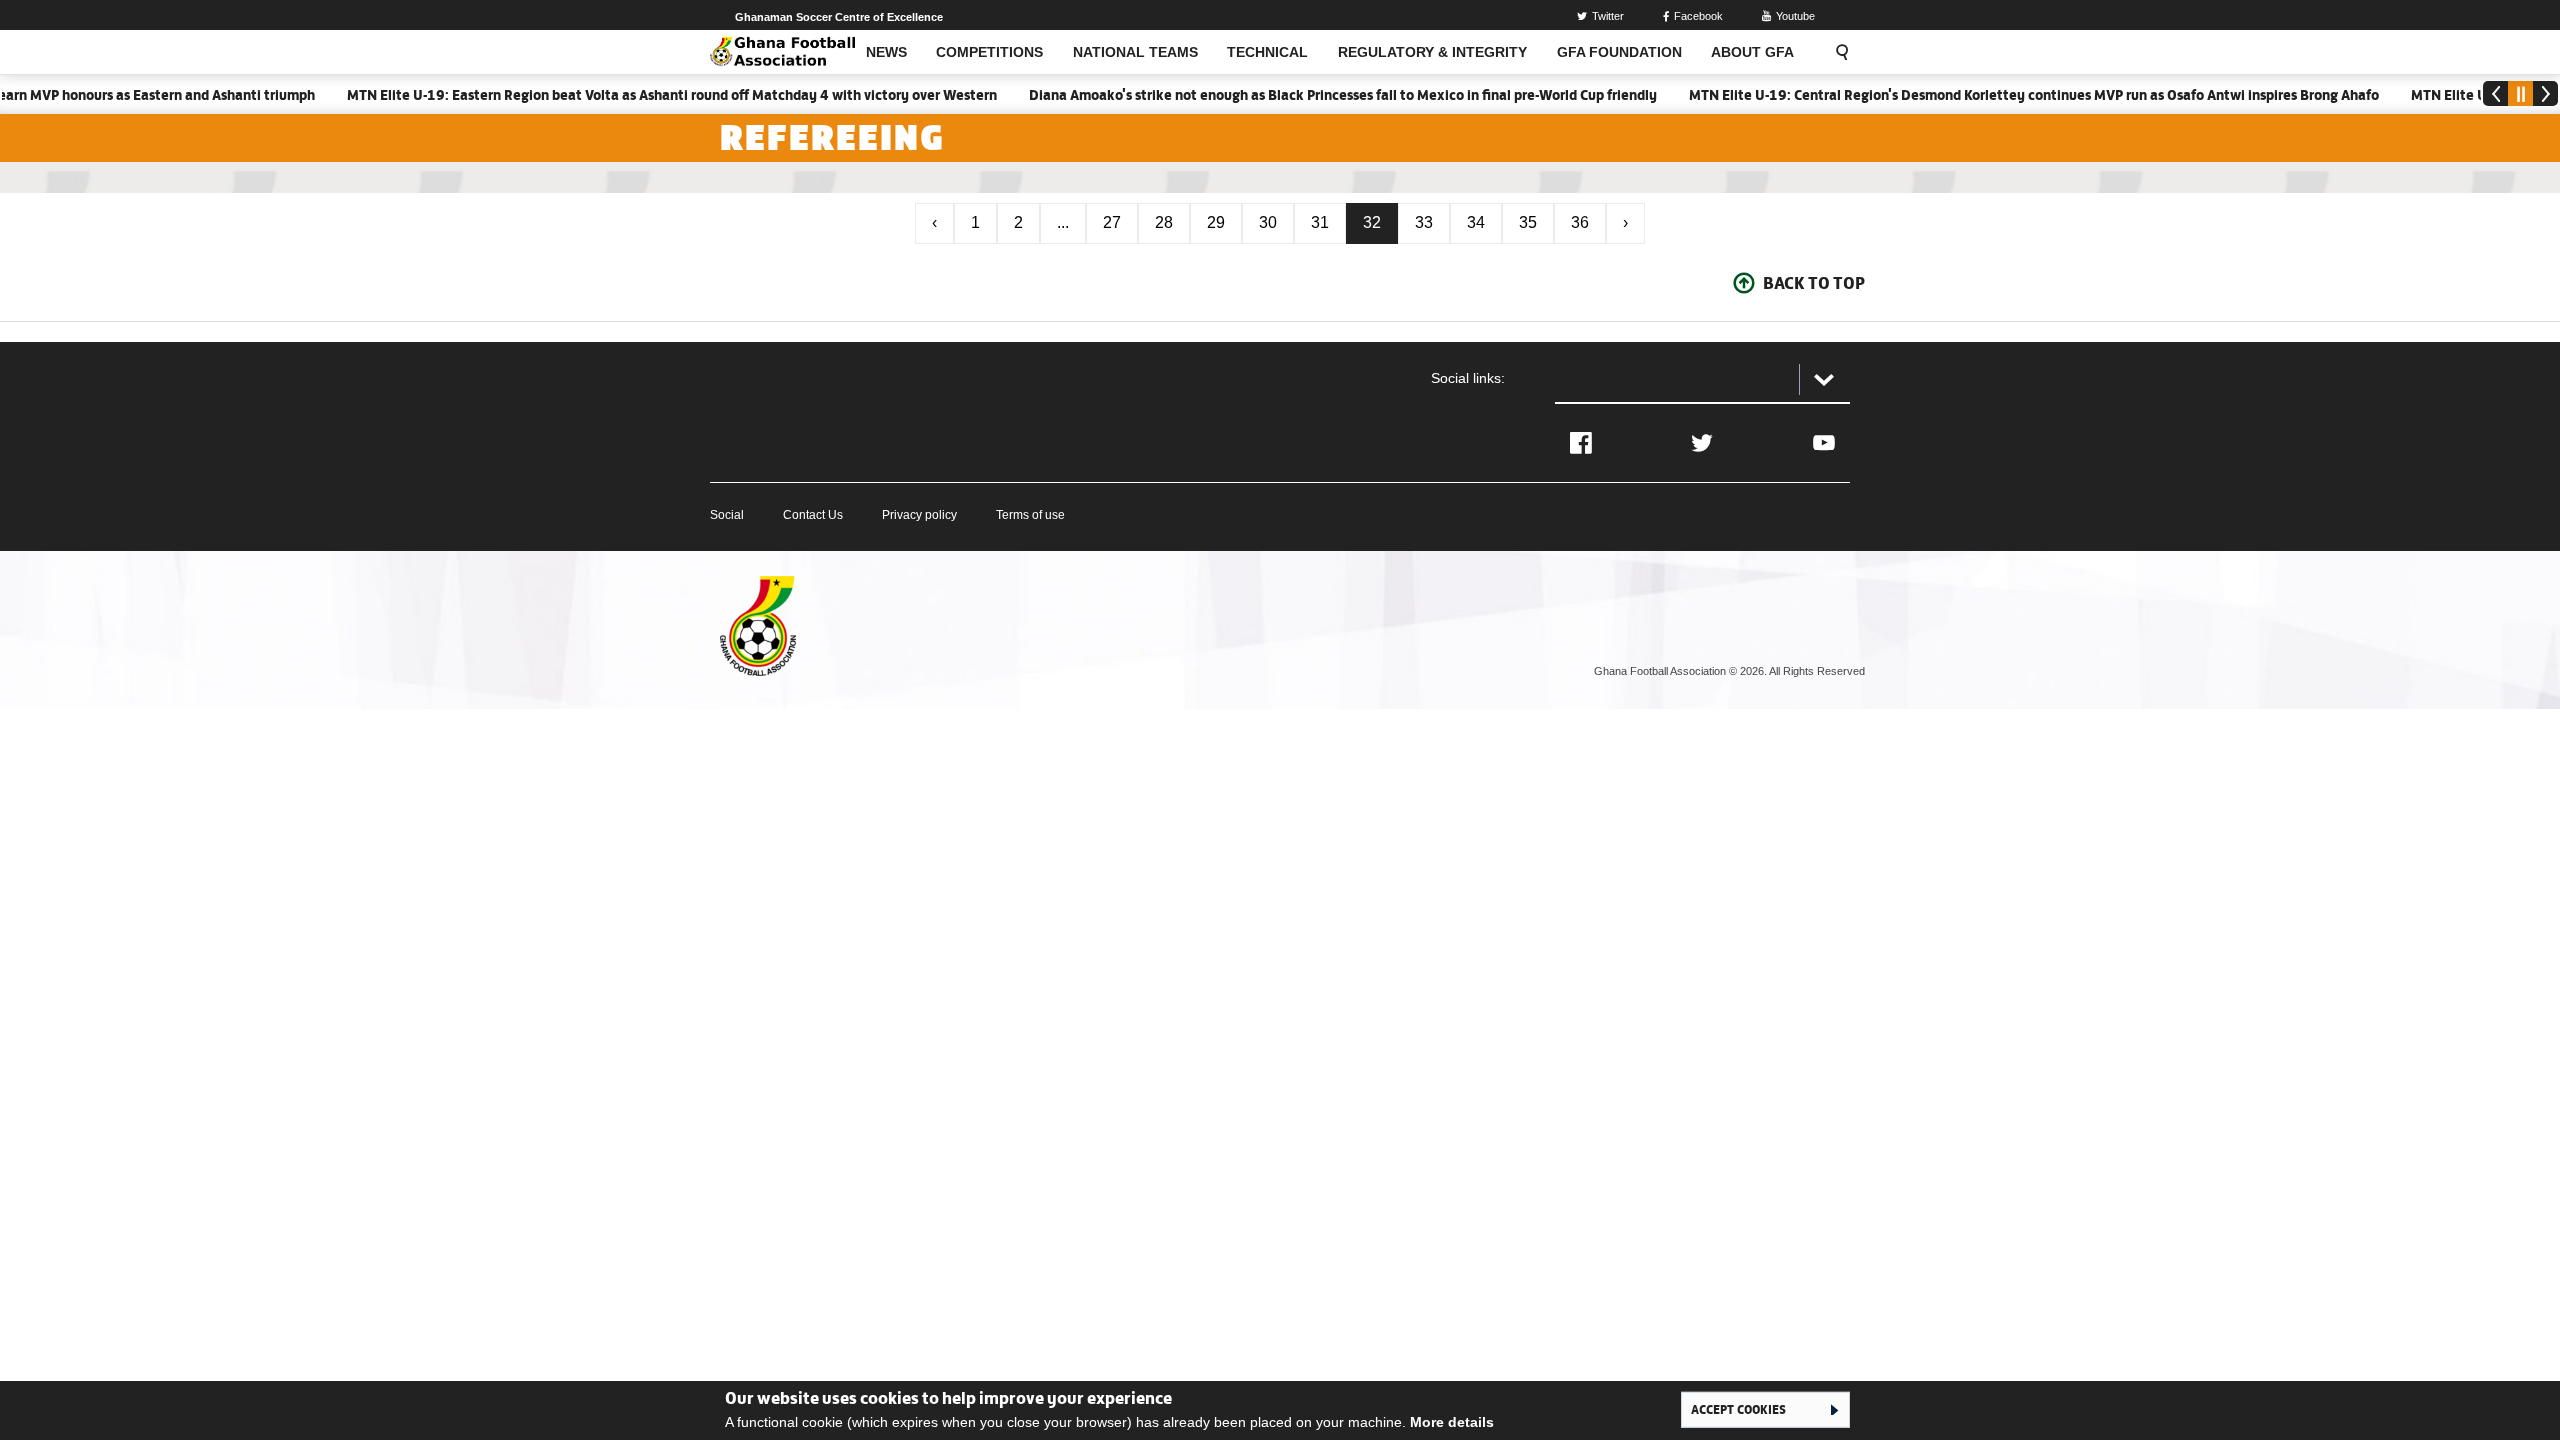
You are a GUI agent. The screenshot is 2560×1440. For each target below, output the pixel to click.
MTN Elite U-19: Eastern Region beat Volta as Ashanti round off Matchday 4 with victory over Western (642, 95)
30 (1268, 222)
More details (1452, 1422)
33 (1424, 222)
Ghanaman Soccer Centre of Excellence (839, 17)
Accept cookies (1738, 1409)
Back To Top (1814, 283)
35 (1528, 222)
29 (1216, 222)
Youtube (1795, 16)
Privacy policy (919, 515)
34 (1476, 222)
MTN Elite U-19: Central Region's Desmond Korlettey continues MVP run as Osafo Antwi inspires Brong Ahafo (2004, 95)
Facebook (1698, 16)
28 (1164, 222)
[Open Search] (1836, 52)
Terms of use (1030, 515)
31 (1320, 222)
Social (727, 515)
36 (1580, 222)
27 (1112, 222)
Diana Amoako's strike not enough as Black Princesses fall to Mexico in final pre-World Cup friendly (1313, 95)
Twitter (1608, 16)
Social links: (1468, 378)
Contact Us (813, 515)
